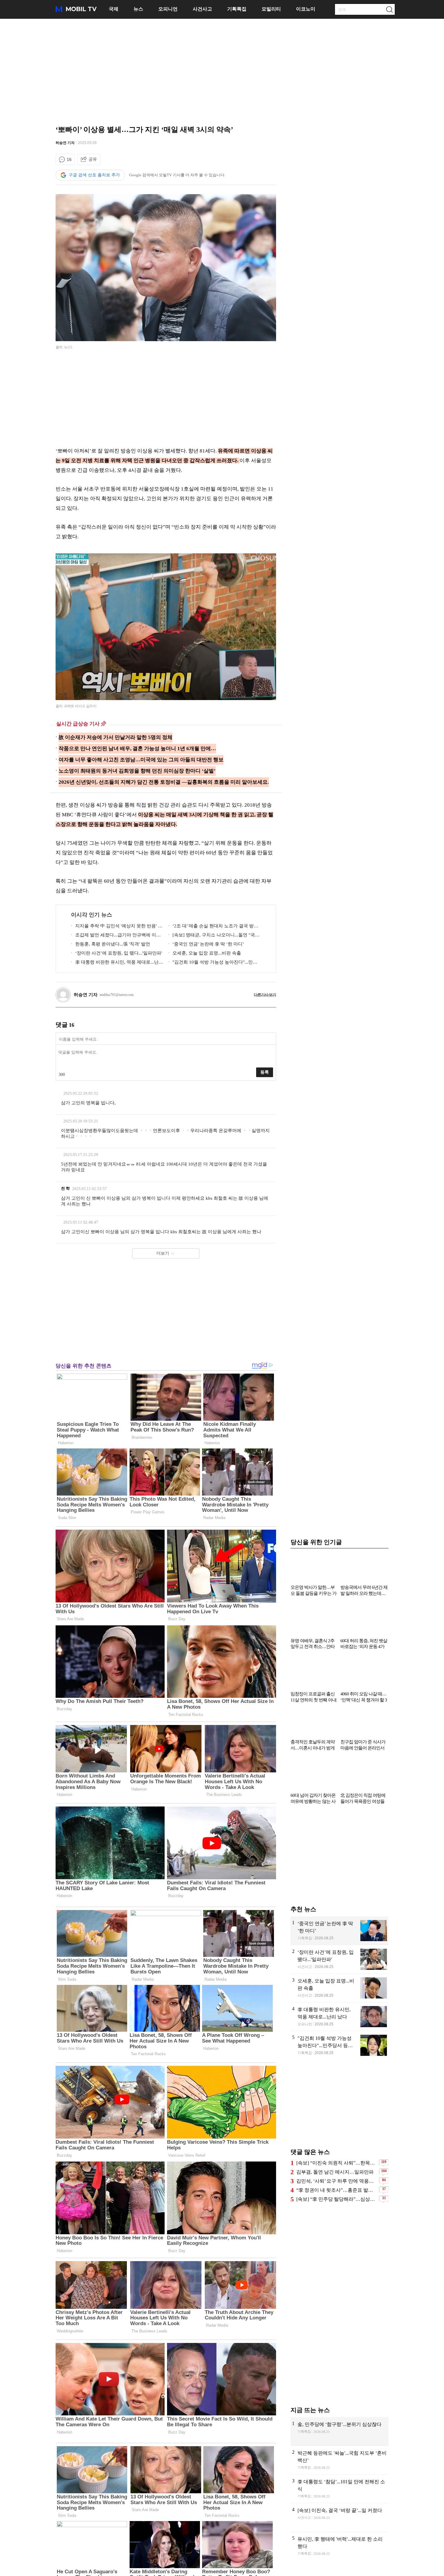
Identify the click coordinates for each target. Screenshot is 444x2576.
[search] (389, 9)
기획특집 (237, 9)
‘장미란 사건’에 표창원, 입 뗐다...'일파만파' (119, 953)
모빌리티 (271, 9)
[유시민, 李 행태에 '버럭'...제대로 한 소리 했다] (339, 2546)
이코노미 (306, 9)
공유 (93, 159)
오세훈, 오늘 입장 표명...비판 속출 (207, 953)
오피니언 (168, 9)
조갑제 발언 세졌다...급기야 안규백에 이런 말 (116, 936)
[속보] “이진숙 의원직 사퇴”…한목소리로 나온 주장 (337, 2163)
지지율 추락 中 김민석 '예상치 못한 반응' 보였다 (117, 927)
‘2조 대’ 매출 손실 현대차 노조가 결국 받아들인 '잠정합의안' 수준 (213, 927)
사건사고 (202, 9)
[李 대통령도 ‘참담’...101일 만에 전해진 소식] (339, 2489)
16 (69, 159)
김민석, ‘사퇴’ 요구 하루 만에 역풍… (335, 2181)
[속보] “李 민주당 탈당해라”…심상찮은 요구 (337, 2199)
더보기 (163, 1253)
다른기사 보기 (265, 995)
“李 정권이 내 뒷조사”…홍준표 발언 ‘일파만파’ (337, 2190)
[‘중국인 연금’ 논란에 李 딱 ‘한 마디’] (339, 1931)
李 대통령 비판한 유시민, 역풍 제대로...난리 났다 (117, 963)
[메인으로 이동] (76, 11)
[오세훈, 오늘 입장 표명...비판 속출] (339, 1988)
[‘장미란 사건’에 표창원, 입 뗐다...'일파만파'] (339, 1959)
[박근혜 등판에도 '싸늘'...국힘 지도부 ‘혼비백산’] (339, 2460)
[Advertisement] (222, 71)
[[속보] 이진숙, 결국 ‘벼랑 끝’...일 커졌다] (339, 2517)
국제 (114, 9)
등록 (265, 1072)
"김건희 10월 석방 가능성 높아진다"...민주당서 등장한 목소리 (213, 963)
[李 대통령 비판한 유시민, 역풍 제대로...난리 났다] (339, 2017)
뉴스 (138, 9)
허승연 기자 (65, 143)
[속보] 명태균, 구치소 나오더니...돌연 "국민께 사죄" (214, 936)
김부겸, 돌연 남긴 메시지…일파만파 (335, 2172)
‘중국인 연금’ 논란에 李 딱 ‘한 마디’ (208, 944)
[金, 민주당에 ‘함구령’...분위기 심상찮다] (339, 2431)
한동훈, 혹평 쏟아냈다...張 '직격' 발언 (113, 944)
